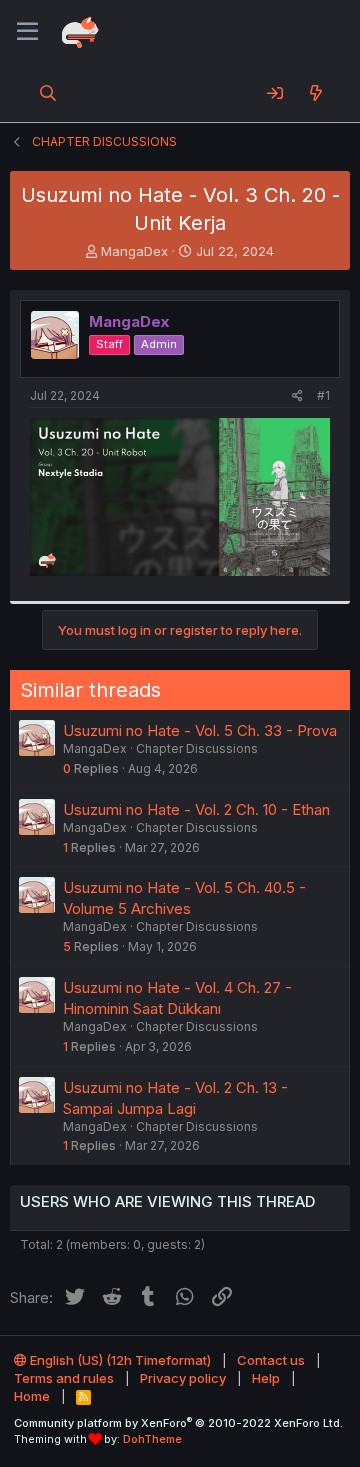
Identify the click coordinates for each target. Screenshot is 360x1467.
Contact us (271, 1360)
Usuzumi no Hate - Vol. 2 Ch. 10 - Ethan (196, 809)
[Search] (48, 93)
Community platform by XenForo (178, 1423)
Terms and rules (64, 1378)
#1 (323, 395)
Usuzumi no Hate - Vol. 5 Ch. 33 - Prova (200, 730)
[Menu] (27, 32)
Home (32, 1396)
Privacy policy (183, 1378)
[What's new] (315, 93)
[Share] (297, 396)
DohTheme (152, 1439)
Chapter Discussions (197, 748)
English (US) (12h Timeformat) (119, 1360)
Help (266, 1378)
